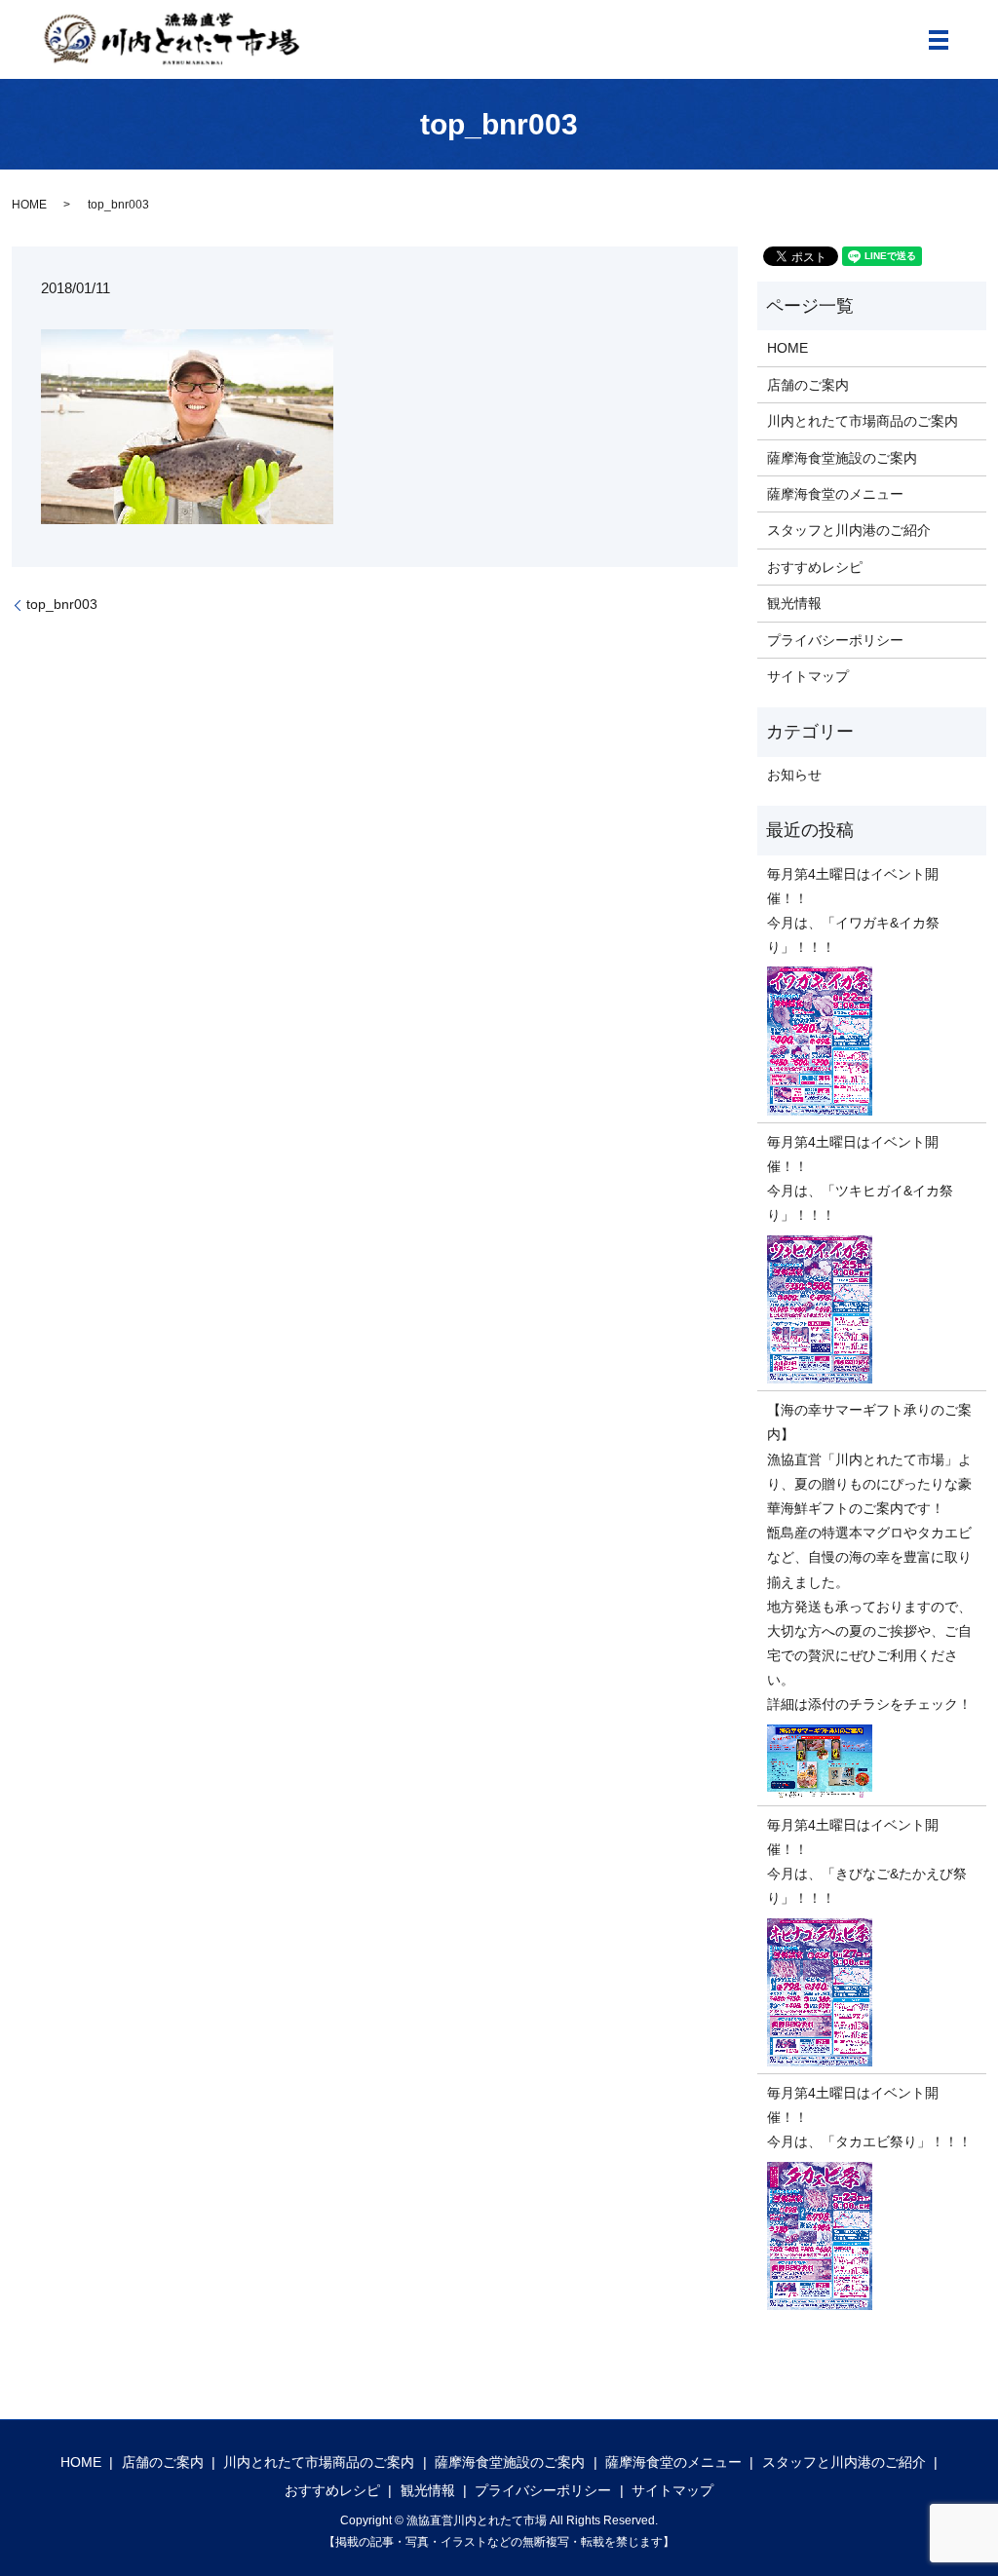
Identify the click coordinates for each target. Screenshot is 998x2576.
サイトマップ (808, 676)
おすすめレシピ (815, 567)
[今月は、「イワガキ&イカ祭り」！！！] (872, 1041)
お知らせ (794, 775)
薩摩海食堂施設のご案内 (842, 458)
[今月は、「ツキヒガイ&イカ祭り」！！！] (872, 1310)
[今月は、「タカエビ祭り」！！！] (872, 2236)
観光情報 (794, 603)
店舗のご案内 (808, 385)
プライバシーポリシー (835, 640)
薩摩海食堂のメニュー (835, 494)
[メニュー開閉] (939, 40)
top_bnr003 (62, 604)
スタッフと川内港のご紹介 (849, 530)
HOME (29, 205)
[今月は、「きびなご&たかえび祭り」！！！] (872, 1993)
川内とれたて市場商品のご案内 (863, 421)
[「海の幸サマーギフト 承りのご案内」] (872, 1762)
